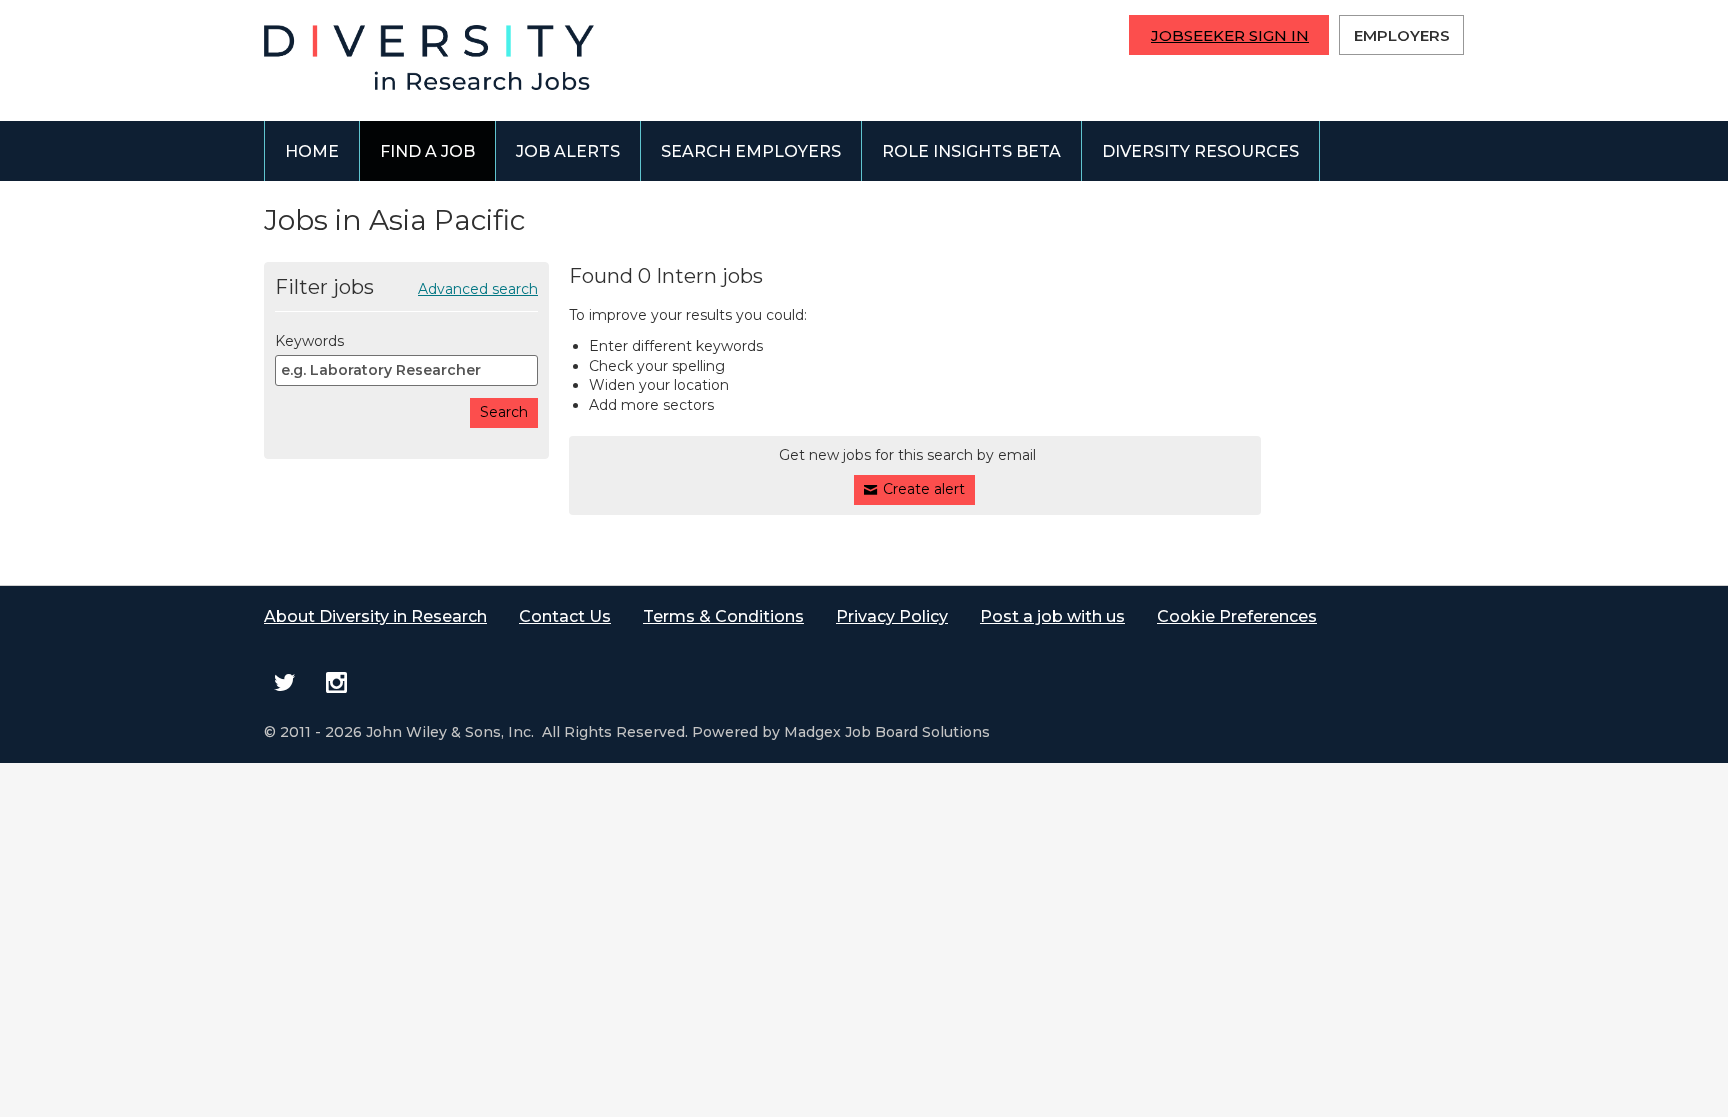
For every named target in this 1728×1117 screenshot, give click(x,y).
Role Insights (971, 151)
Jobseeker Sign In (1230, 35)
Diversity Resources (1200, 151)
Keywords (309, 341)
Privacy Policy (892, 616)
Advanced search (478, 289)
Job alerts (568, 151)
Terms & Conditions (723, 616)
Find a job (427, 151)
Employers (1402, 35)
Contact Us (565, 616)
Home (312, 151)
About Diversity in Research (375, 616)
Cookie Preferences (1237, 616)
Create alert (924, 489)
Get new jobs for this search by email (907, 455)
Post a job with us (1052, 616)
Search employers (751, 151)
